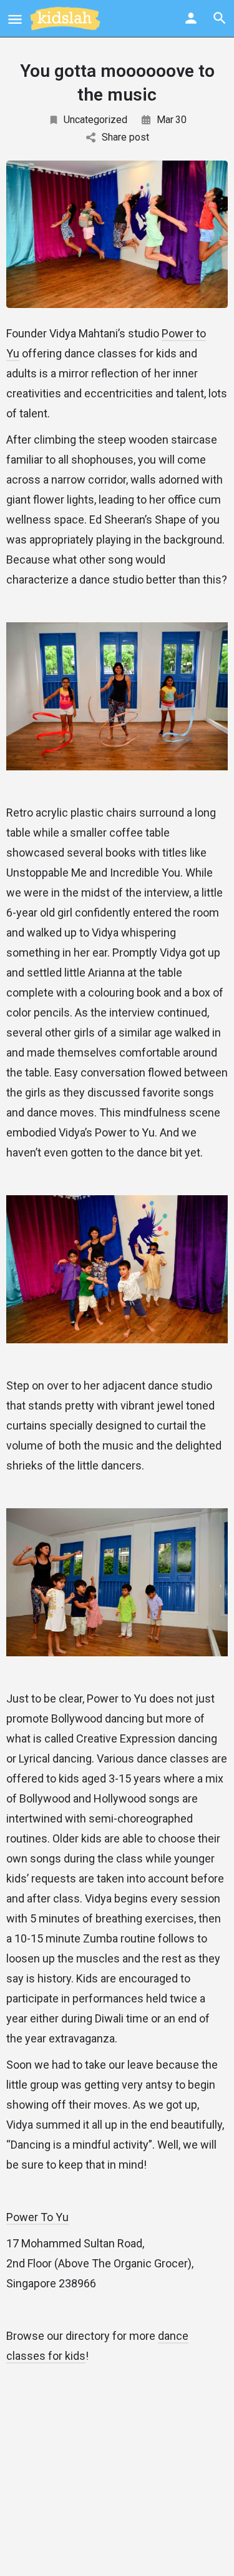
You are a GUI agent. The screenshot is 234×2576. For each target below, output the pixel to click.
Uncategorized (95, 120)
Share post (125, 137)
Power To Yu (37, 2217)
